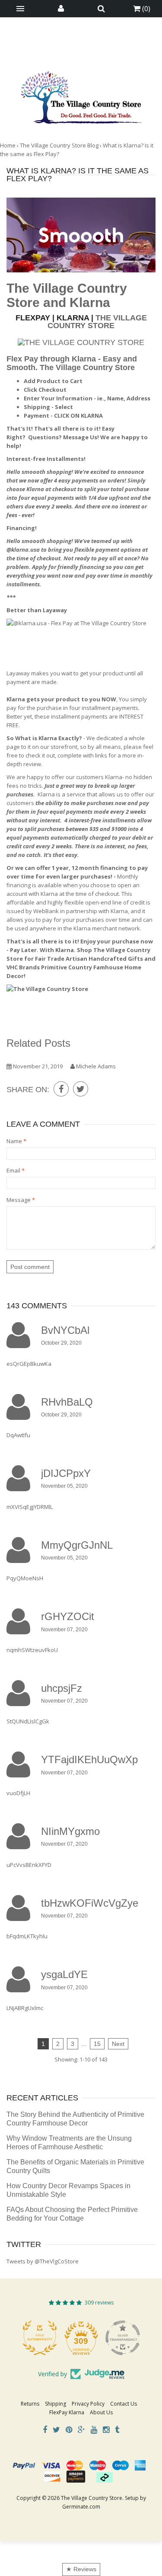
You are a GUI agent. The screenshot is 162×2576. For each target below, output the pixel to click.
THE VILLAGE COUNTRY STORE (97, 322)
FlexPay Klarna (67, 2412)
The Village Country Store (87, 368)
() (145, 9)
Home (8, 145)
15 (97, 2044)
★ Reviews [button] (81, 2569)
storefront (64, 747)
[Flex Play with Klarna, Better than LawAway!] (81, 342)
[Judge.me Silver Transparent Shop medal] (123, 2338)
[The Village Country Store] (81, 95)
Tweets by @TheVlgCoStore (43, 2261)
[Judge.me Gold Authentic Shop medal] (40, 2338)
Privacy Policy (88, 2404)
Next (118, 2044)
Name (16, 1141)
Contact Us (124, 2404)
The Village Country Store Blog (59, 145)
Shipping (56, 2404)
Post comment (30, 1267)
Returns (30, 2404)
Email (16, 1170)
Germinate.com (81, 2507)
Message (21, 1200)
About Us (101, 2412)
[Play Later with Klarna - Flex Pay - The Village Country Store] (81, 639)
